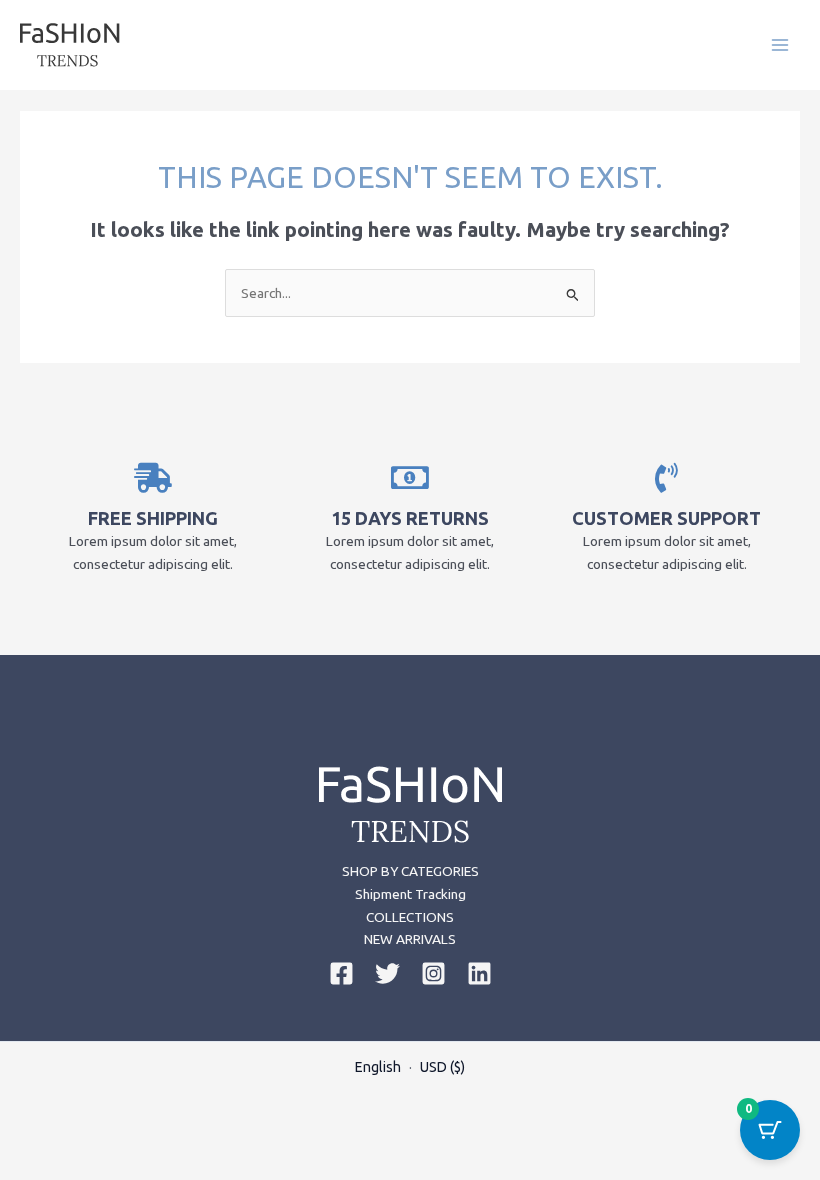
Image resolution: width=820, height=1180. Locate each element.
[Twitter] (387, 973)
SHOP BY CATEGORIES (410, 871)
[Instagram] (433, 973)
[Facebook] (341, 973)
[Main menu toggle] (780, 44)
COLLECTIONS (410, 917)
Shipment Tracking (410, 894)
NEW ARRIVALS (410, 939)
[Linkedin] (479, 973)
